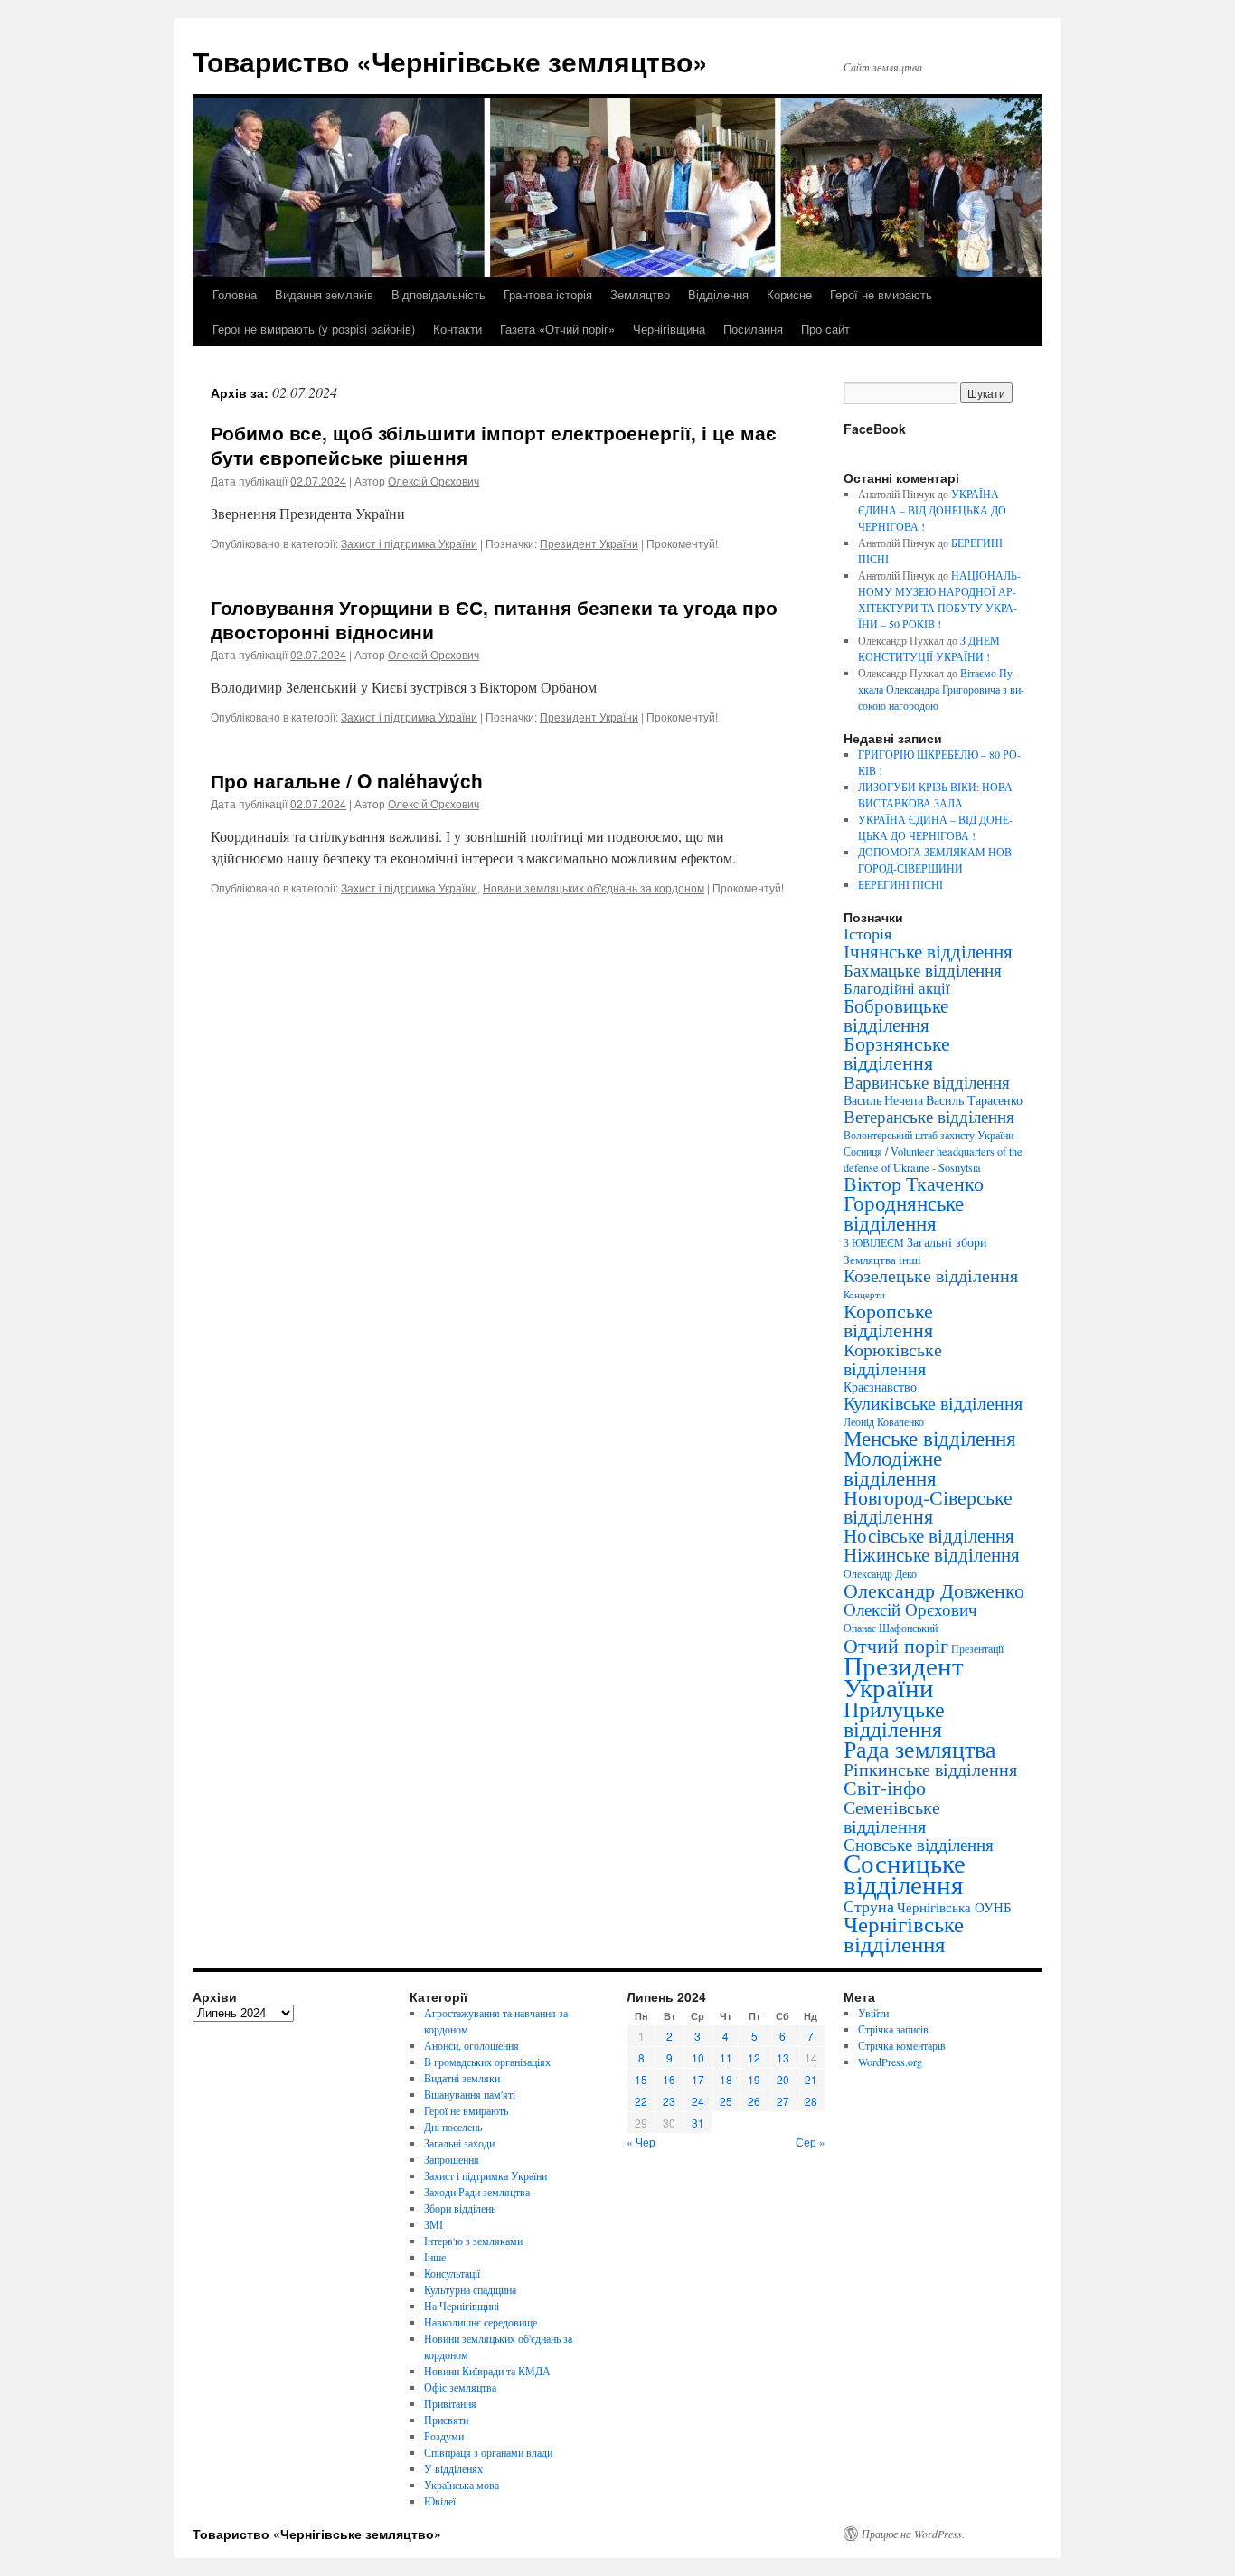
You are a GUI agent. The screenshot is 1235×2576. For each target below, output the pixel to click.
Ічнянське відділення (928, 951)
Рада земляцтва (920, 1749)
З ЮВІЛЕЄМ (874, 1243)
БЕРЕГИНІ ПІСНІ (900, 884)
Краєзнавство (880, 1387)
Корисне (789, 294)
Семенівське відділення (892, 1816)
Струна (869, 1906)
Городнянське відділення (904, 1213)
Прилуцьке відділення (894, 1719)
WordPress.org (890, 2062)
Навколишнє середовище (481, 2322)
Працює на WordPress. (913, 2534)
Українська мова (462, 2485)
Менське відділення (930, 1438)
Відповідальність (438, 294)
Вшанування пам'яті (470, 2094)
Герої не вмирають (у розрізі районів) (314, 329)
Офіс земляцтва (460, 2387)
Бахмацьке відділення (923, 970)
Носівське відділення (929, 1535)
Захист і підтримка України (409, 543)
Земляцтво (640, 294)
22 (641, 2101)
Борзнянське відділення (897, 1052)
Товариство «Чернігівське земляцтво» (450, 61)
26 (754, 2101)
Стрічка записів (893, 2029)
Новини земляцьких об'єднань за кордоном (594, 887)
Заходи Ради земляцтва (477, 2192)
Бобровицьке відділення (896, 1014)
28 (811, 2101)
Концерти (864, 1295)
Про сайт (825, 329)
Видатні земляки (462, 2078)
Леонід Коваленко (884, 1421)
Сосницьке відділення (905, 1873)
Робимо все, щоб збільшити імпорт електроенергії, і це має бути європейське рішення (494, 444)
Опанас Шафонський (891, 1628)
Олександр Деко (880, 1574)
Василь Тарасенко (974, 1100)
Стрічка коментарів (902, 2045)
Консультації (452, 2273)
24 (698, 2101)
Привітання (450, 2403)
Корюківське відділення (893, 1359)
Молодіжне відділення (893, 1467)
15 (641, 2079)
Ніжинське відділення (932, 1554)
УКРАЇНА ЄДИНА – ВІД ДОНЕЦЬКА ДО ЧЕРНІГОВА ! (932, 510)
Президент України (589, 543)
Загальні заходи (459, 2143)
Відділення (718, 294)
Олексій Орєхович (434, 481)
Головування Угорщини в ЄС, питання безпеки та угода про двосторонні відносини (494, 619)
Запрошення (452, 2159)
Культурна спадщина (470, 2289)
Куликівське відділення (933, 1403)
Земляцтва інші (882, 1260)
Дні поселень (453, 2127)
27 (783, 2101)
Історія (867, 933)
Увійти (873, 2013)
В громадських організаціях (487, 2062)
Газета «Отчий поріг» (557, 329)
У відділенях (453, 2468)
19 (754, 2079)
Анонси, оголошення (471, 2045)
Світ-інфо (885, 1787)
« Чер (641, 2142)
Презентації (977, 1649)
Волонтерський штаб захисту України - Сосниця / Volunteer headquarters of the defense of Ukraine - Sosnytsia (933, 1151)
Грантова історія (548, 294)
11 (726, 2057)
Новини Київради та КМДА (487, 2371)
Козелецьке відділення (931, 1275)
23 (669, 2101)
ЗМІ (434, 2224)
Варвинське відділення (927, 1081)
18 (726, 2079)
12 (754, 2057)
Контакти (457, 329)
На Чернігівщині (462, 2306)
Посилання (753, 329)
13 (783, 2057)
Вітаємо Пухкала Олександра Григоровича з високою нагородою (941, 689)
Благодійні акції (897, 988)
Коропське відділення (888, 1320)
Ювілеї (440, 2501)
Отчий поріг (896, 1645)
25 (726, 2101)
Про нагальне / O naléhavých (347, 780)
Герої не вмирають (881, 294)
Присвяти (446, 2420)
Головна (235, 294)
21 (811, 2079)
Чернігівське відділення (904, 1934)
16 (669, 2079)
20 (783, 2079)
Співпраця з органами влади (488, 2452)
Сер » (811, 2142)
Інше (435, 2257)
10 (698, 2057)
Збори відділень (460, 2208)
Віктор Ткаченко (914, 1183)
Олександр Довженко (934, 1590)
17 (698, 2079)
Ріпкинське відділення (930, 1769)
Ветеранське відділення (929, 1116)
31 (698, 2123)
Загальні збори (947, 1242)
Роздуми (444, 2436)
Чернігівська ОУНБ (954, 1907)
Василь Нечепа (883, 1100)
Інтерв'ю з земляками (473, 2241)
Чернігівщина (669, 329)
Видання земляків (324, 294)
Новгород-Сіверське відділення (928, 1506)
